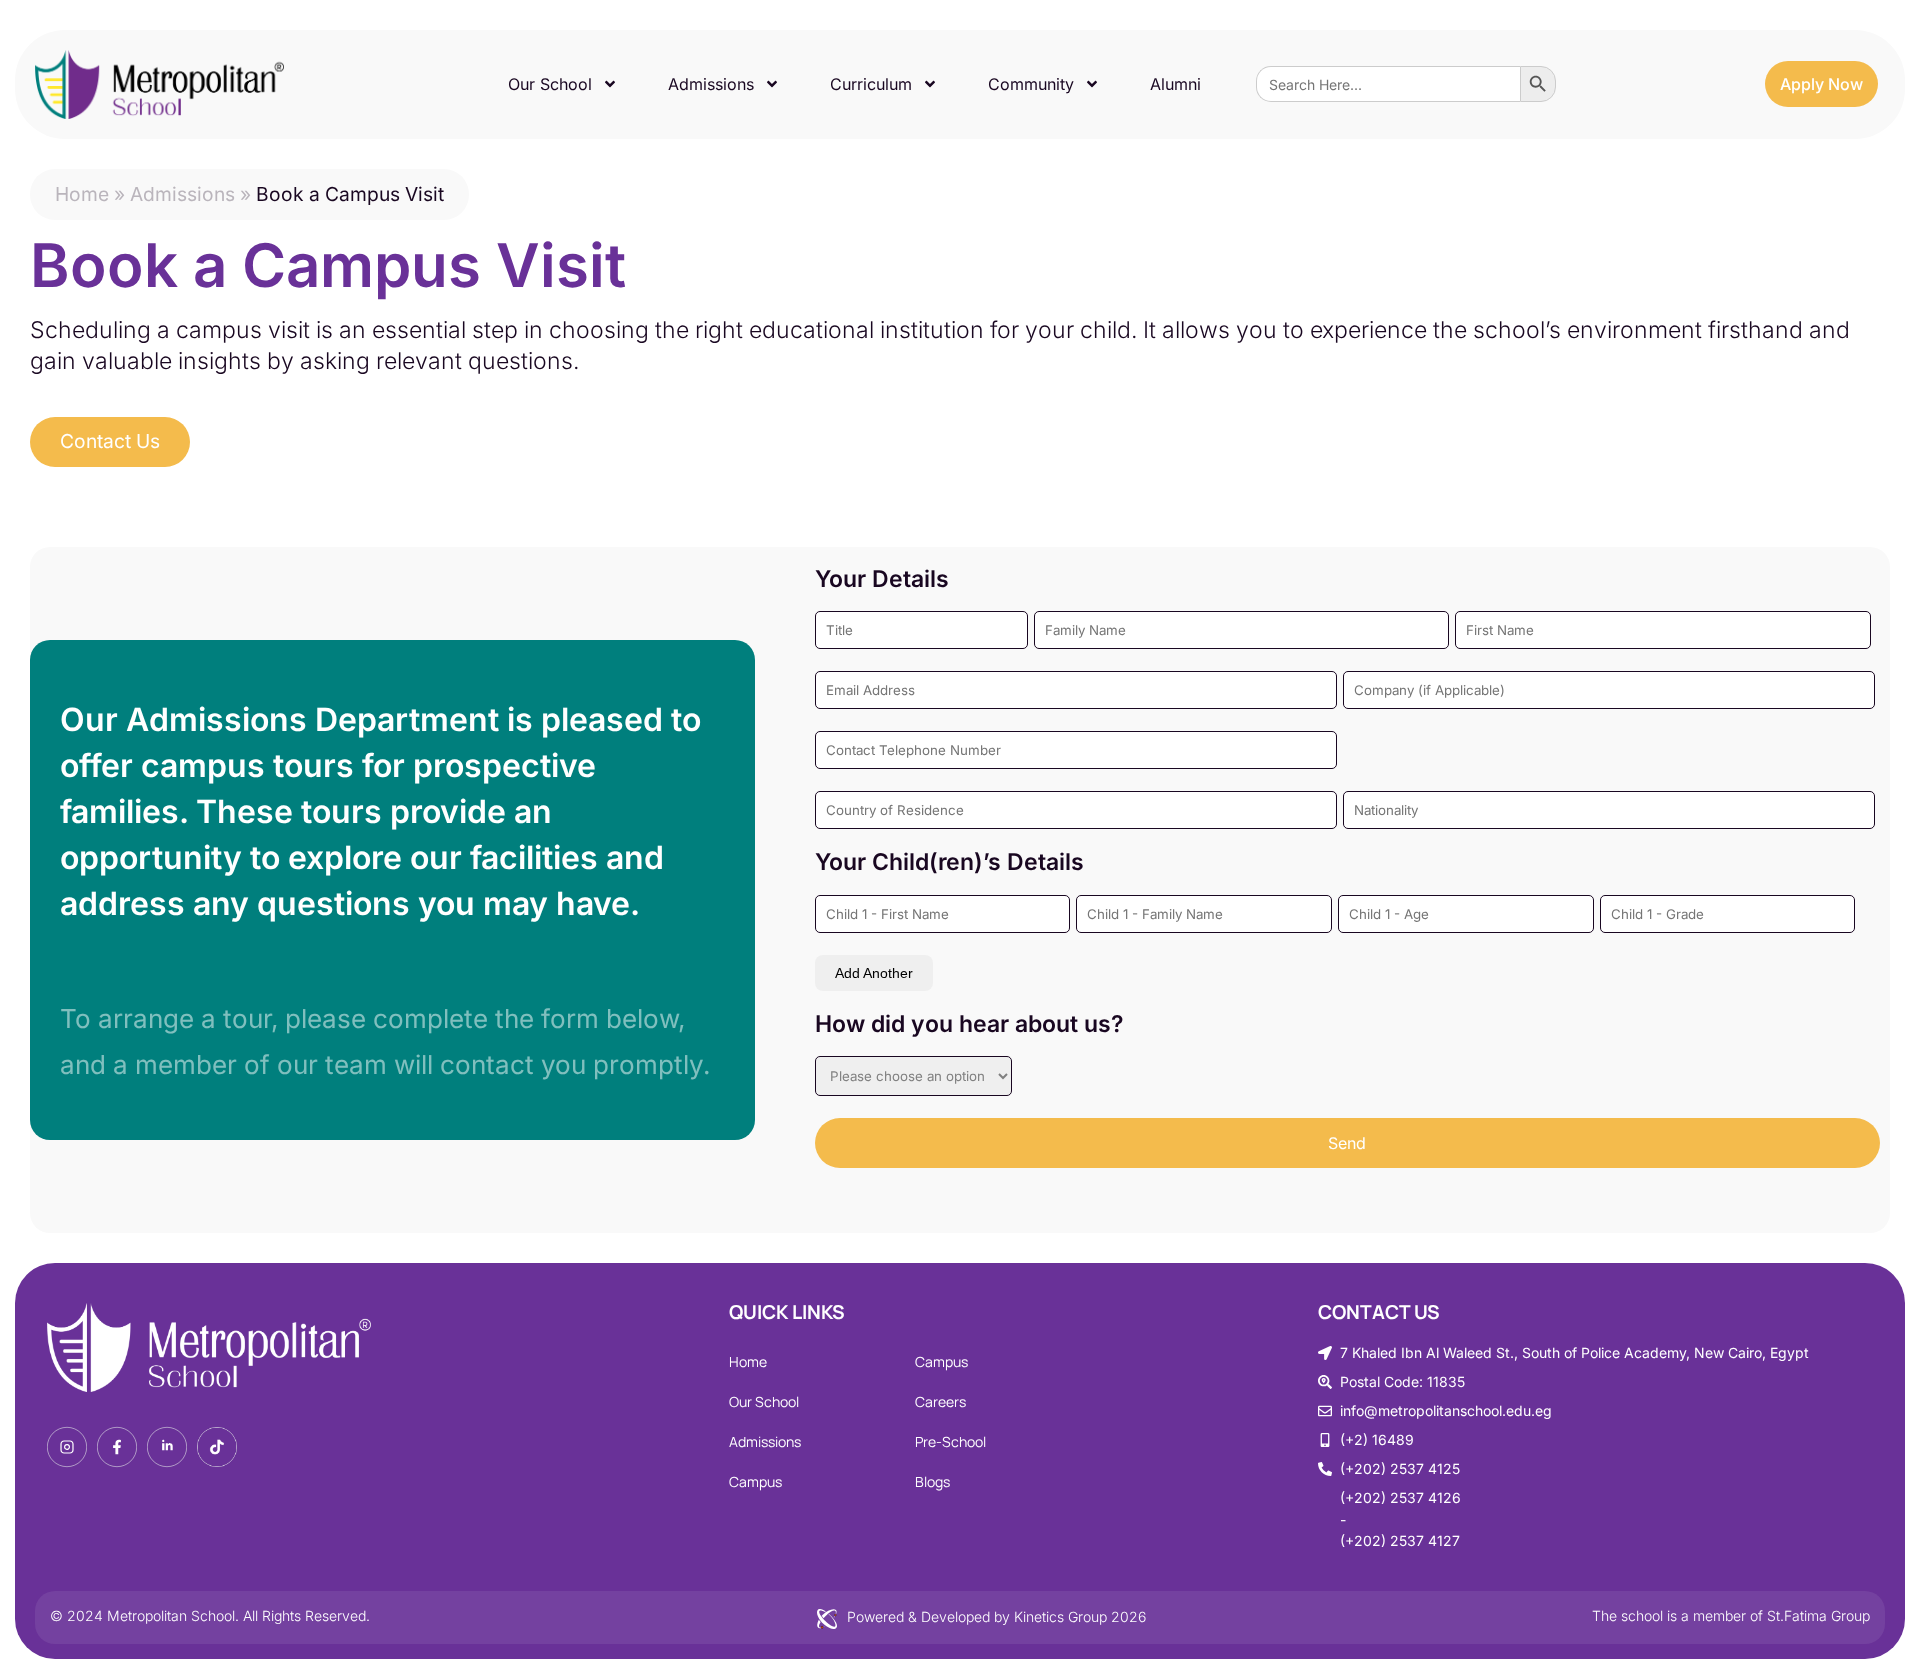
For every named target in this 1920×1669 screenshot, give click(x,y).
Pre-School (950, 1441)
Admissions (711, 84)
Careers (940, 1401)
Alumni (1175, 84)
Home (82, 194)
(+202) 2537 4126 (1400, 1497)
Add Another (874, 973)
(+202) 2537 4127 (1400, 1540)
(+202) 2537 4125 (1400, 1468)
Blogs (932, 1481)
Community (1031, 84)
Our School (550, 84)
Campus (755, 1481)
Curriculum (871, 84)
